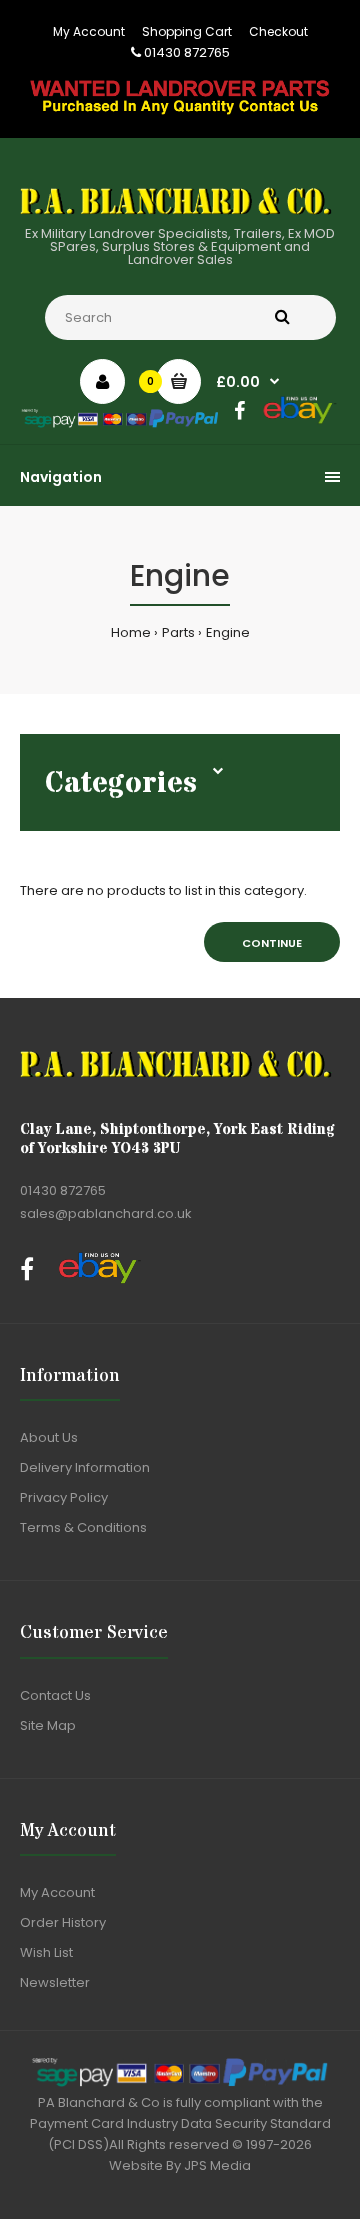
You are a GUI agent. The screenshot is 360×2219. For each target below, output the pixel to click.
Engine (228, 632)
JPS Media (217, 2165)
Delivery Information (85, 1467)
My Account (89, 31)
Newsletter (55, 1982)
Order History (63, 1922)
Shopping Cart (187, 31)
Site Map (48, 1725)
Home (131, 632)
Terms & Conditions (83, 1527)
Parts (178, 632)
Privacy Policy (64, 1497)
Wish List (46, 1952)
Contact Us (55, 1695)
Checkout (278, 31)
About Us (49, 1437)
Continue (272, 943)
